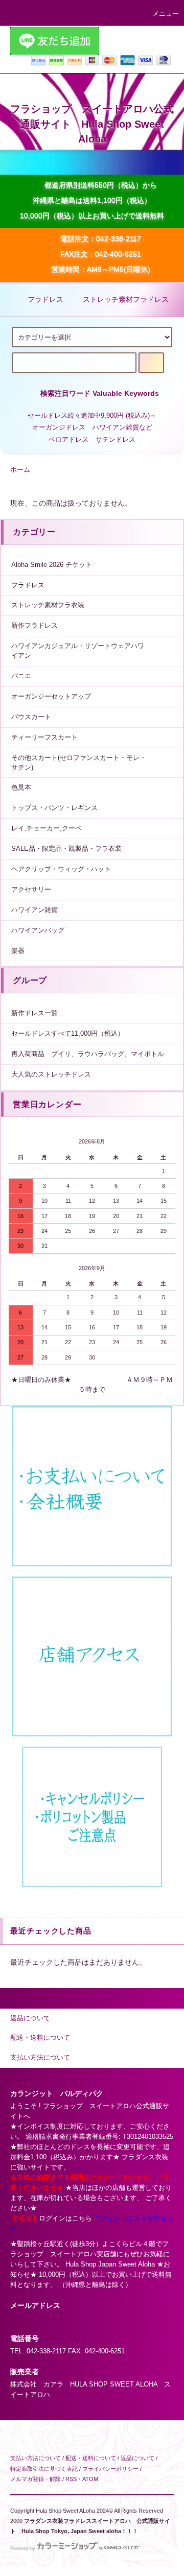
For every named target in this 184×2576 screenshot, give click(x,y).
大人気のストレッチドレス (51, 1075)
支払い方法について (36, 2458)
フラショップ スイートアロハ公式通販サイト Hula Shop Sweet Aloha (92, 124)
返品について (137, 2458)
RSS (71, 2479)
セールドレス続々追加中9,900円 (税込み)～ (92, 416)
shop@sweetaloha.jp (41, 2318)
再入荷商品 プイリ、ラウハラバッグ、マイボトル (88, 1054)
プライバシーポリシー (110, 2469)
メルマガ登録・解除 (36, 2479)
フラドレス (45, 299)
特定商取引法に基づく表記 (44, 2469)
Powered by (23, 2548)
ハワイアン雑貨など (122, 427)
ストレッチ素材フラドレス (126, 299)
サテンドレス (116, 440)
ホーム (20, 470)
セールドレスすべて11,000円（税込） (68, 1034)
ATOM (90, 2479)
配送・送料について (91, 2458)
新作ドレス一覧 (34, 1013)
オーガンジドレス (59, 427)
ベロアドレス (68, 440)
